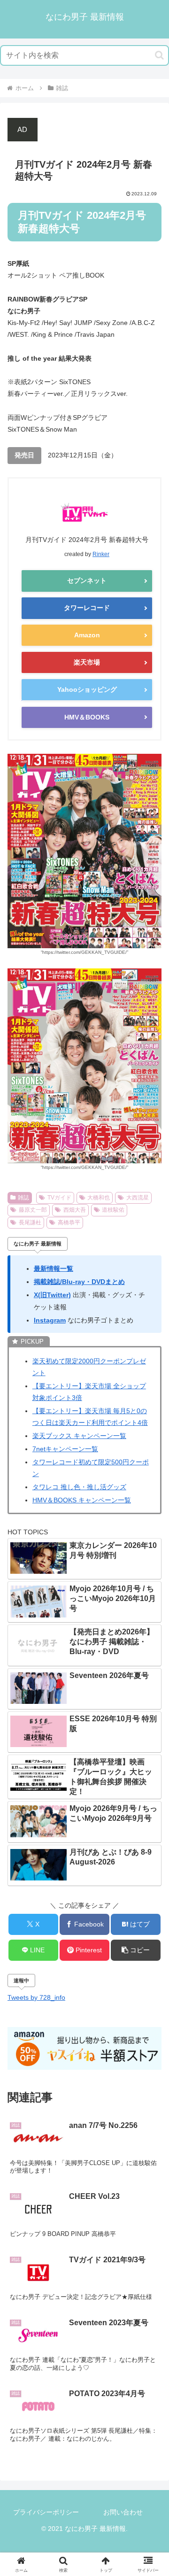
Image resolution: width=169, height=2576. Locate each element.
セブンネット (87, 580)
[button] (159, 55)
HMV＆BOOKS (87, 717)
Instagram (50, 1320)
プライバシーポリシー (46, 2512)
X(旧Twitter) (52, 1295)
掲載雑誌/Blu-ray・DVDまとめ (79, 1282)
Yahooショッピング (87, 689)
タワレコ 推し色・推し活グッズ (79, 1487)
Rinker (101, 554)
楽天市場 (87, 662)
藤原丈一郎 (33, 1210)
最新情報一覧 (54, 1269)
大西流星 (138, 1198)
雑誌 (23, 1198)
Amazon (87, 635)
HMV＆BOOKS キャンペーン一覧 (82, 1500)
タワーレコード (87, 608)
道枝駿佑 (113, 1210)
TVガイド (59, 1198)
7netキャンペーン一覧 (65, 1449)
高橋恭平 (69, 1222)
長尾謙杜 (30, 1222)
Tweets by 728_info (36, 1997)
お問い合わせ (123, 2512)
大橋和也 (99, 1198)
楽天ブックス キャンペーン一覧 (79, 1436)
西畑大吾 (75, 1210)
